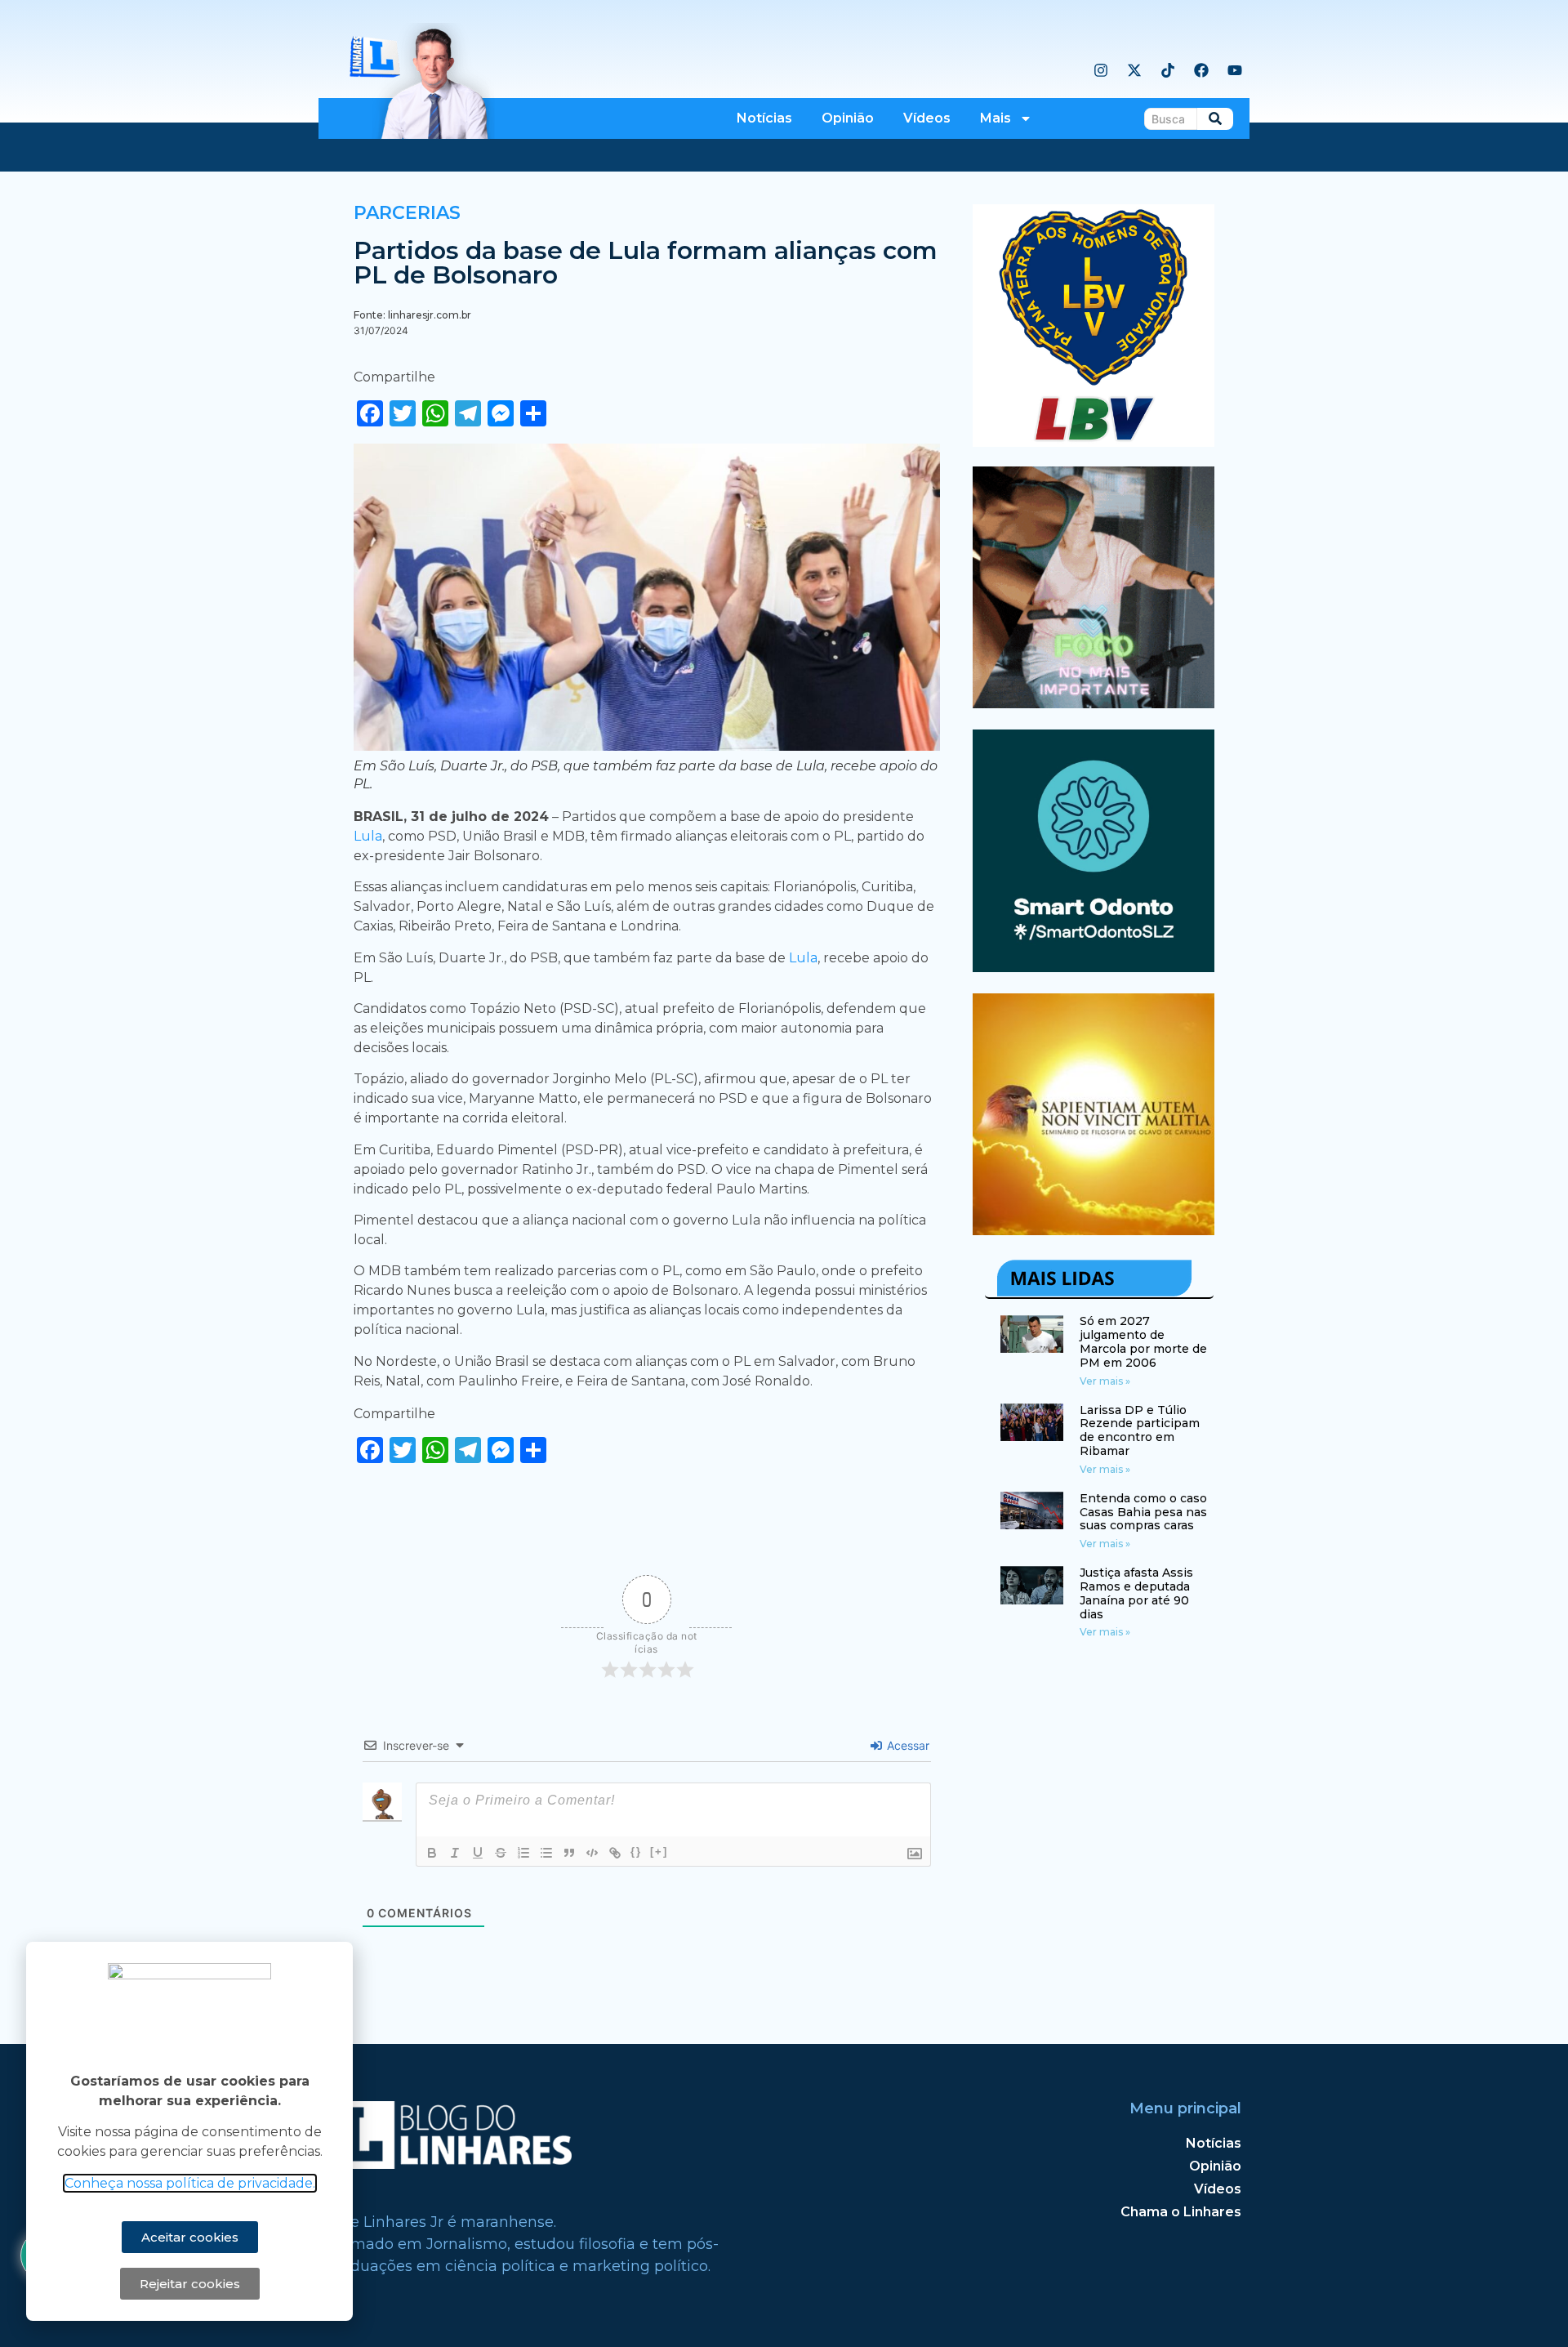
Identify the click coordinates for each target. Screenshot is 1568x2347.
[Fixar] (501, 1853)
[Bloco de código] (592, 1853)
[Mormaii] (1094, 703)
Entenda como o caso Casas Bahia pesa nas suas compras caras (1143, 1512)
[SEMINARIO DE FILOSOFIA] (1094, 1230)
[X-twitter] (1134, 70)
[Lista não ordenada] (546, 1853)
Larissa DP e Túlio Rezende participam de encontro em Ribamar (1140, 1430)
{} (636, 1852)
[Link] (615, 1853)
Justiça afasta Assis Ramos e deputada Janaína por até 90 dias (1136, 1593)
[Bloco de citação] (569, 1853)
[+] (659, 1852)
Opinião (848, 118)
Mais (996, 118)
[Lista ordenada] (523, 1853)
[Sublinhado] (478, 1853)
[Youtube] (1235, 70)
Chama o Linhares (1181, 2212)
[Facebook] (1201, 70)
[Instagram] (1101, 70)
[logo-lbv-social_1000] (1094, 442)
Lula (368, 836)
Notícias (764, 118)
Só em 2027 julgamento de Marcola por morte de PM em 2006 (1143, 1341)
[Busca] (1215, 119)
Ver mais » (1105, 1381)
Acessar (906, 1745)
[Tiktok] (1168, 70)
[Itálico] (455, 1853)
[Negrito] (432, 1853)
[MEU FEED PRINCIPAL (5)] (1094, 967)
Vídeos (927, 118)
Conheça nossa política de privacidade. (190, 2183)
